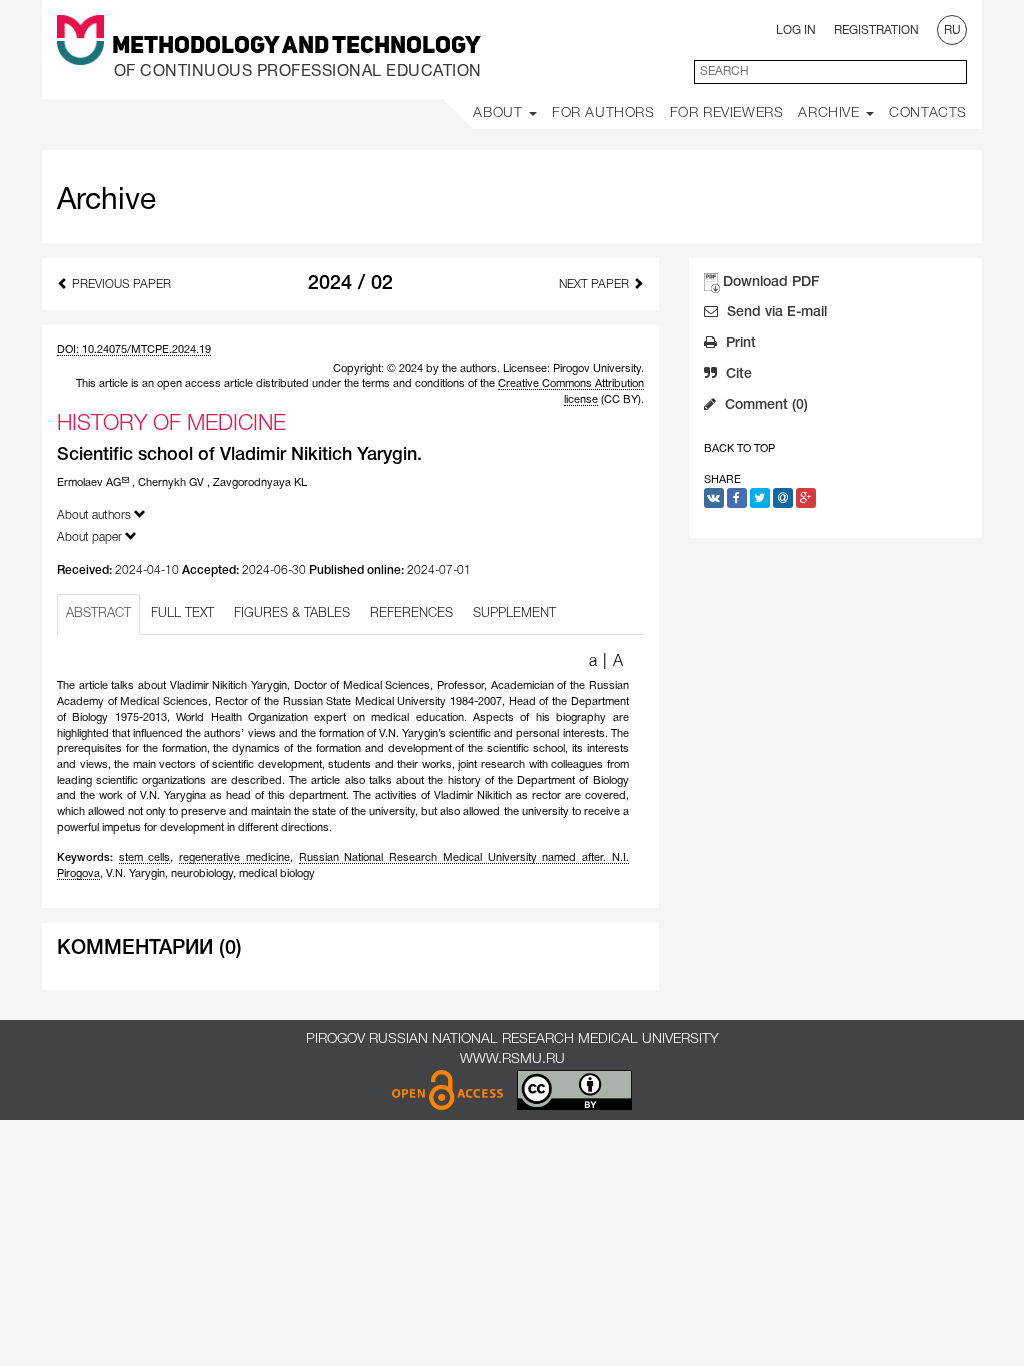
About (500, 113)
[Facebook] (737, 498)
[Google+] (806, 498)
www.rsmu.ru (512, 1059)
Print (739, 343)
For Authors (603, 113)
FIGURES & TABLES (292, 613)
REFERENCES (411, 613)
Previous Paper (120, 284)
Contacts (928, 113)
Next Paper (595, 284)
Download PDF (771, 282)
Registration (876, 30)
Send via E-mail (775, 312)
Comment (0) (764, 405)
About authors (95, 515)
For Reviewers (727, 113)
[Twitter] (760, 498)
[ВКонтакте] (714, 498)
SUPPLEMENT (514, 613)
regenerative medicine (234, 858)
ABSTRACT (98, 613)
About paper (91, 537)
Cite (737, 374)
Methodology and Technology (296, 47)
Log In (796, 30)
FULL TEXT (182, 613)
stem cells (145, 858)
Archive (831, 113)
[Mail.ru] (783, 498)
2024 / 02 (350, 284)
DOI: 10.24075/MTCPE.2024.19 (134, 350)
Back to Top (739, 449)
